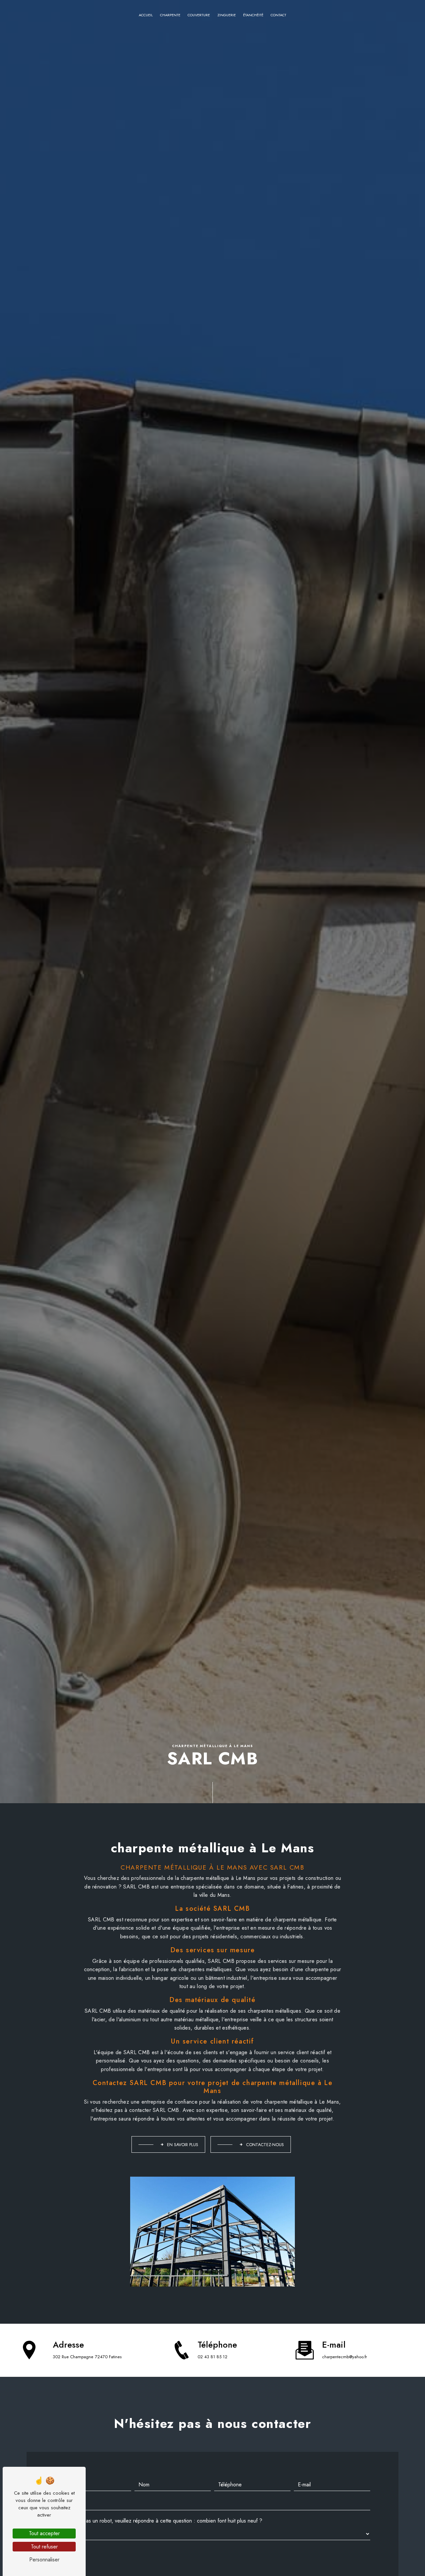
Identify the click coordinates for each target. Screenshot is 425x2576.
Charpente (170, 15)
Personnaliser (44, 2560)
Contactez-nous (265, 2145)
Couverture (199, 15)
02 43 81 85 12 (212, 2357)
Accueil (146, 15)
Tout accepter (44, 2533)
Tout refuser (44, 2547)
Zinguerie (227, 15)
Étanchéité (253, 15)
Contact (278, 15)
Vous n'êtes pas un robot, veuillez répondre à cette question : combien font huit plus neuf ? (159, 2521)
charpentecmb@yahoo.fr (344, 2357)
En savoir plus (183, 2145)
